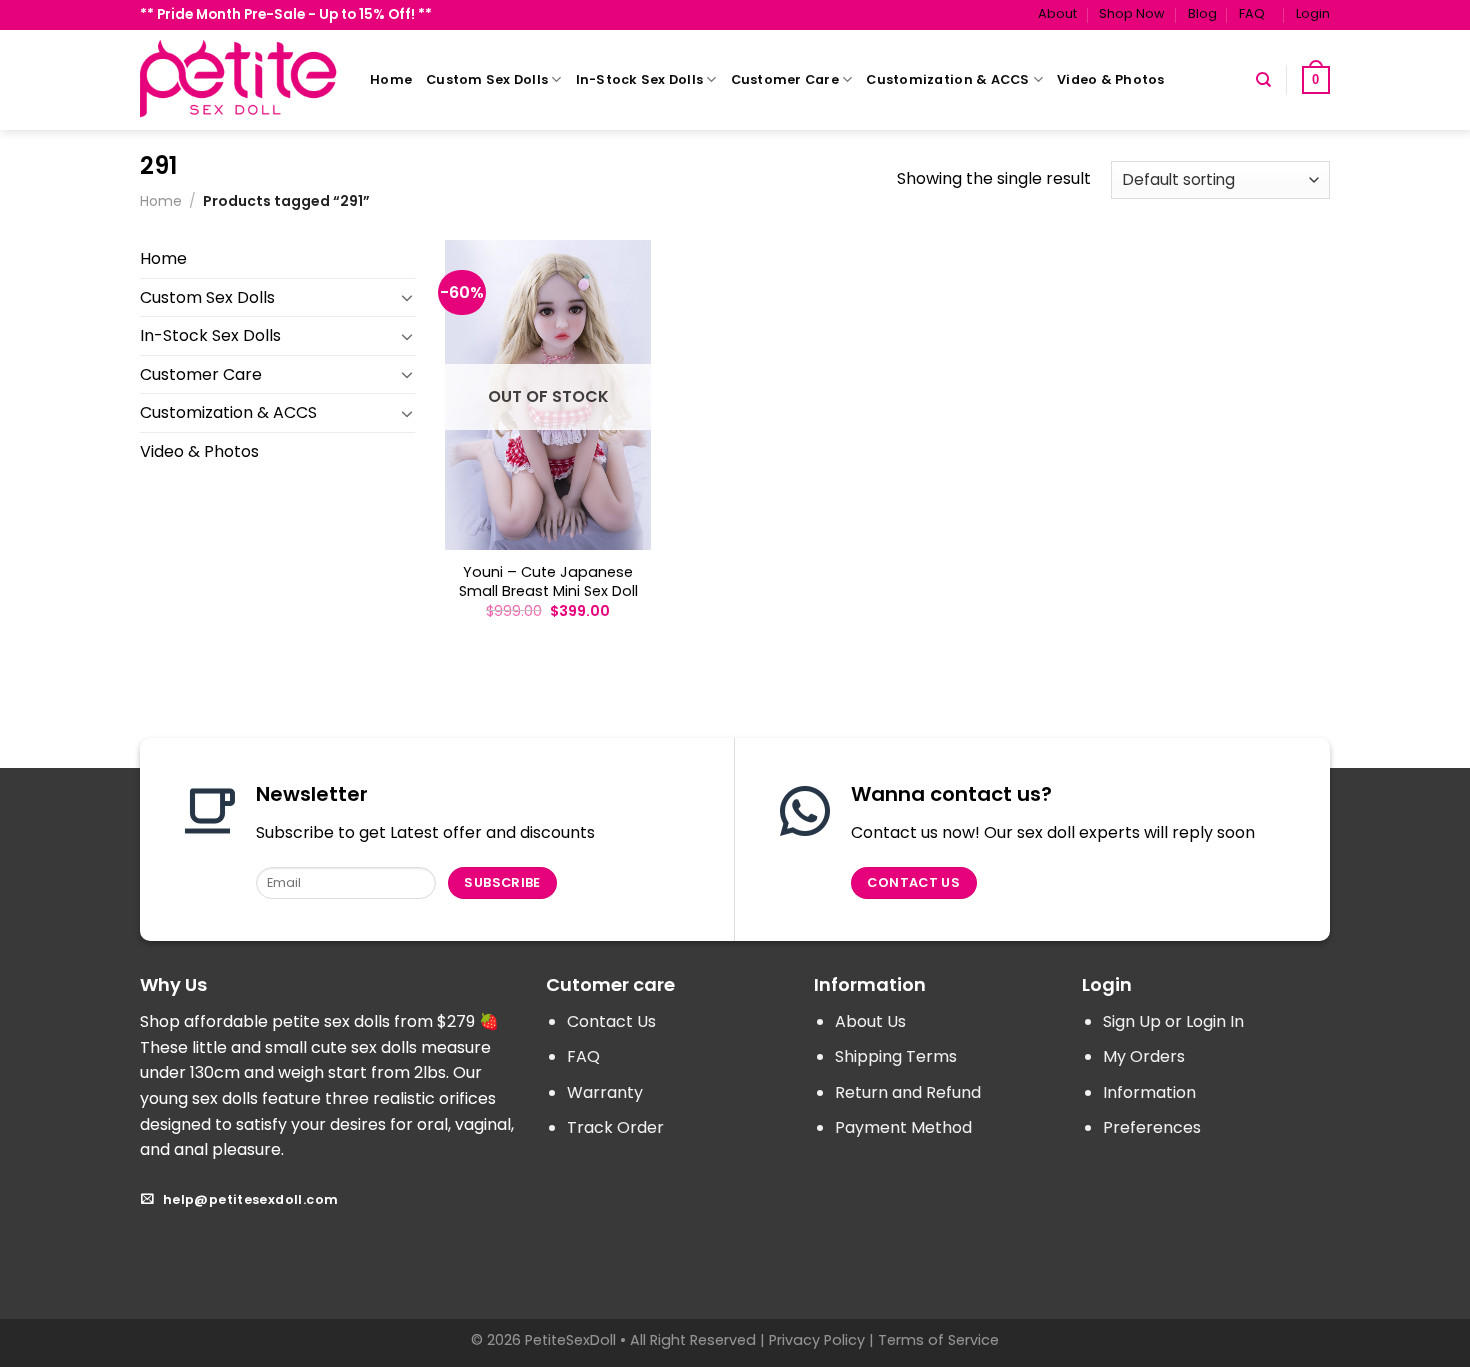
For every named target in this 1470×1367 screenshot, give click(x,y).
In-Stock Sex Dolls (640, 79)
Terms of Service (938, 1340)
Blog (1202, 13)
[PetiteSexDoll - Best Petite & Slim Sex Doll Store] (240, 79)
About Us (870, 1021)
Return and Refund (908, 1092)
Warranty (605, 1092)
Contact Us (611, 1021)
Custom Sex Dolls (487, 79)
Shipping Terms (896, 1056)
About (1057, 13)
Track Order (615, 1127)
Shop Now (1132, 13)
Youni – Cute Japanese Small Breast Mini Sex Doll (548, 581)
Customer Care (785, 79)
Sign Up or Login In (1173, 1021)
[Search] (1263, 80)
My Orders (1144, 1056)
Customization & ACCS (947, 79)
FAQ (1252, 13)
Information (1149, 1092)
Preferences (1152, 1127)
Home (391, 79)
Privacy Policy (817, 1340)
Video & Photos (1111, 79)
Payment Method (903, 1127)
